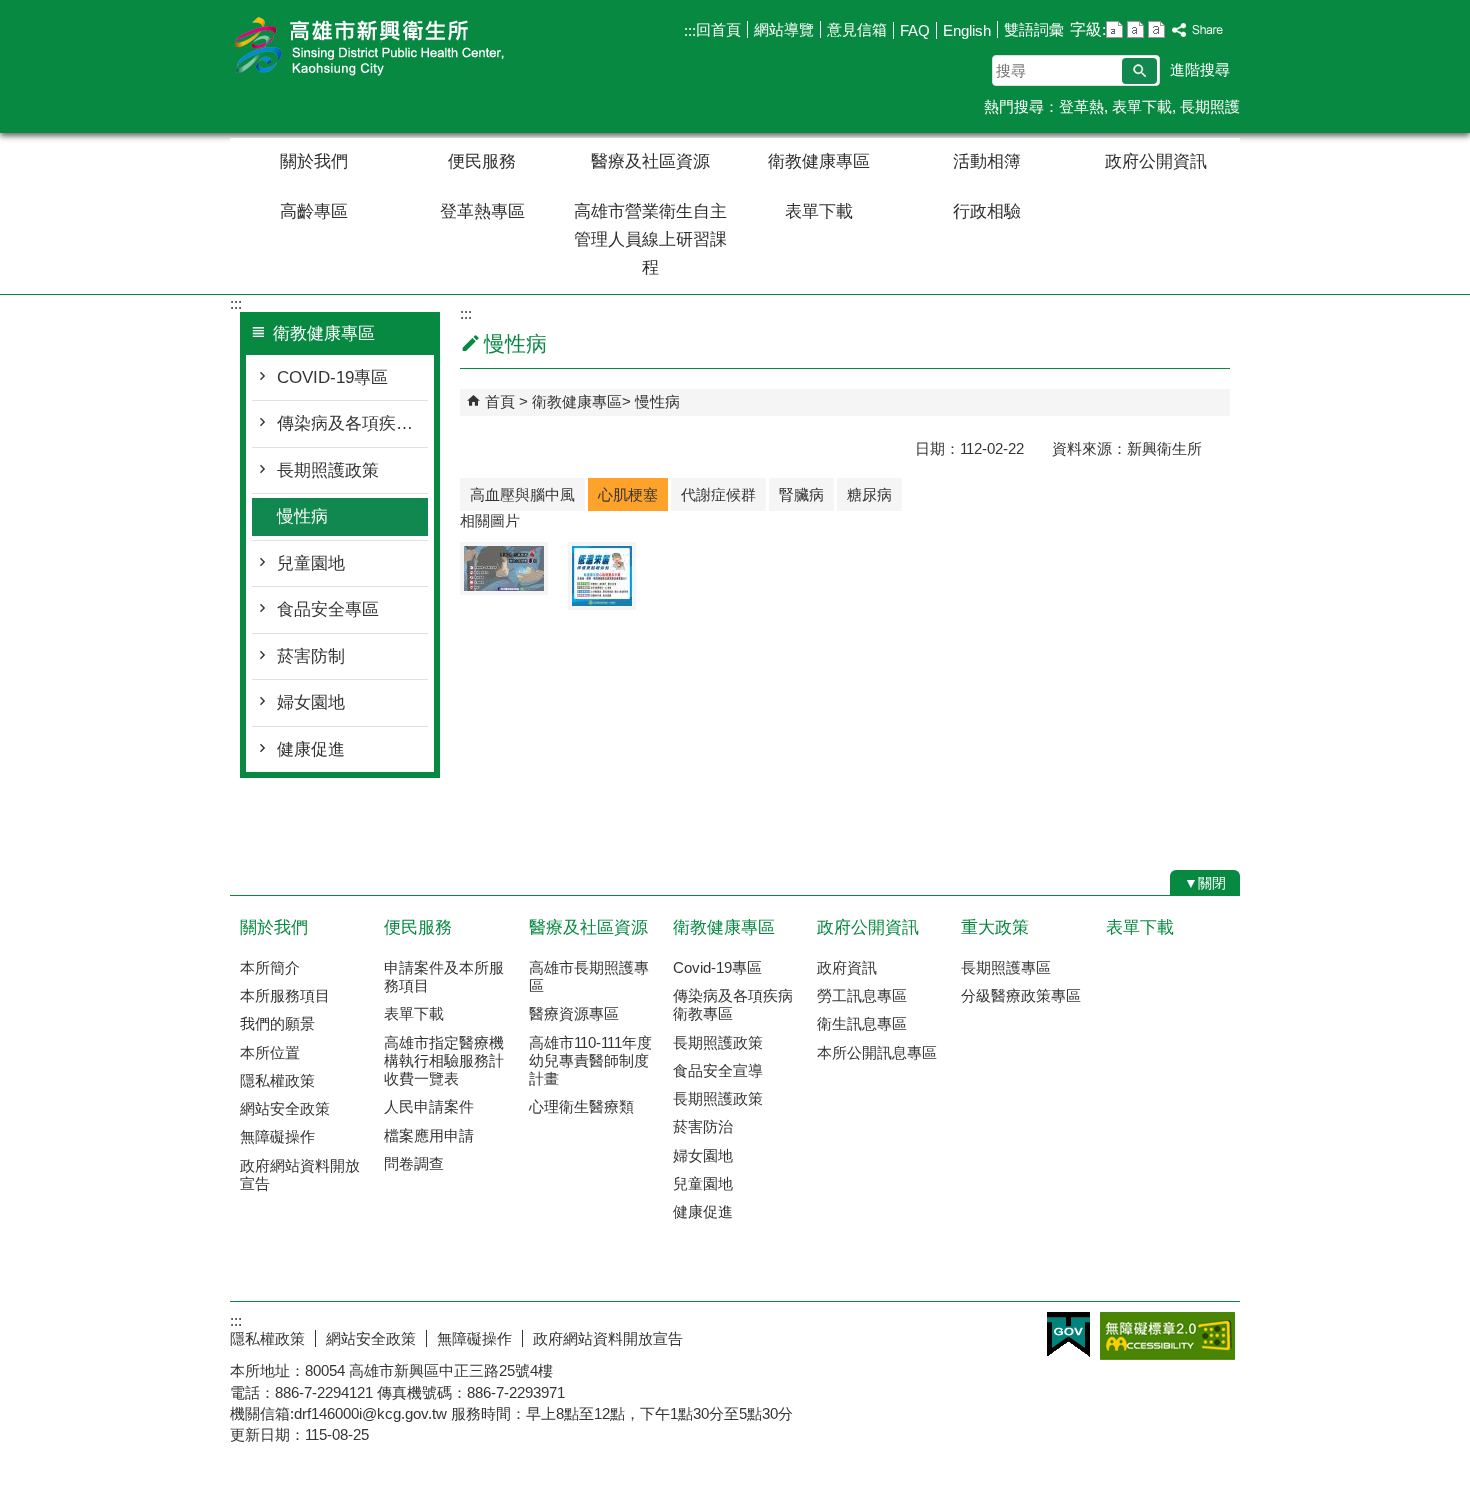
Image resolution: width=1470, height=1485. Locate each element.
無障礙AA (1167, 1336)
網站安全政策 (285, 1108)
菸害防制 (311, 656)
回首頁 (718, 29)
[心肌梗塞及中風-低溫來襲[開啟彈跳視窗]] (602, 576)
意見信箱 (857, 29)
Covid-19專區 (717, 967)
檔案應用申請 (429, 1135)
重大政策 (995, 927)
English (967, 30)
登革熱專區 (482, 211)
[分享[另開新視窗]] (1198, 30)
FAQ (915, 30)
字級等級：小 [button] (1114, 29)
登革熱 (1081, 106)
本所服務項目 (285, 995)
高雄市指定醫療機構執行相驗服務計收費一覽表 (444, 1060)
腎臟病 (801, 494)
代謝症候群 (718, 494)
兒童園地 (311, 563)
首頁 (500, 401)
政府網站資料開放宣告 (300, 1174)
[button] (1139, 71)
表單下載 (1142, 106)
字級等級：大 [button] (1156, 29)
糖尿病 (869, 494)
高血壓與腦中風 (522, 494)
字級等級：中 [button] (1135, 29)
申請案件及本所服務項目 (444, 976)
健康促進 (311, 749)
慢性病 (302, 516)
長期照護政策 (328, 470)
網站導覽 (784, 29)
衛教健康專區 (819, 161)
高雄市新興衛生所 (399, 48)
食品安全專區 (328, 609)
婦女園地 (311, 702)
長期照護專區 (1006, 967)
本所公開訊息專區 (877, 1052)
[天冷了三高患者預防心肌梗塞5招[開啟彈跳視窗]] (504, 568)
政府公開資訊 (1156, 161)
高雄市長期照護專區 (589, 976)
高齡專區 (314, 211)
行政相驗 (987, 211)
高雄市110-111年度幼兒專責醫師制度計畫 (590, 1060)
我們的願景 (277, 1023)
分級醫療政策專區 (1021, 995)
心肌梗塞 (628, 494)
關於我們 (314, 161)
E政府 (1068, 1334)
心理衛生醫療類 (581, 1106)
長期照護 (1210, 106)
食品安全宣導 (718, 1070)
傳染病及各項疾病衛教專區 (352, 423)
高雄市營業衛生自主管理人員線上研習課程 (650, 239)
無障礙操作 (277, 1136)
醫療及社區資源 (650, 161)
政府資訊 (847, 967)
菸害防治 (703, 1126)
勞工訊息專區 (862, 995)
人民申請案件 (429, 1106)
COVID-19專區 (332, 377)
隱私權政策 (277, 1080)
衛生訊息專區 (862, 1023)
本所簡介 (270, 967)
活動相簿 (987, 161)
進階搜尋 (1200, 69)
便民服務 (482, 161)
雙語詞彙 (1034, 29)
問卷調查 (414, 1163)
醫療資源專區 (574, 1013)
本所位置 (270, 1052)
